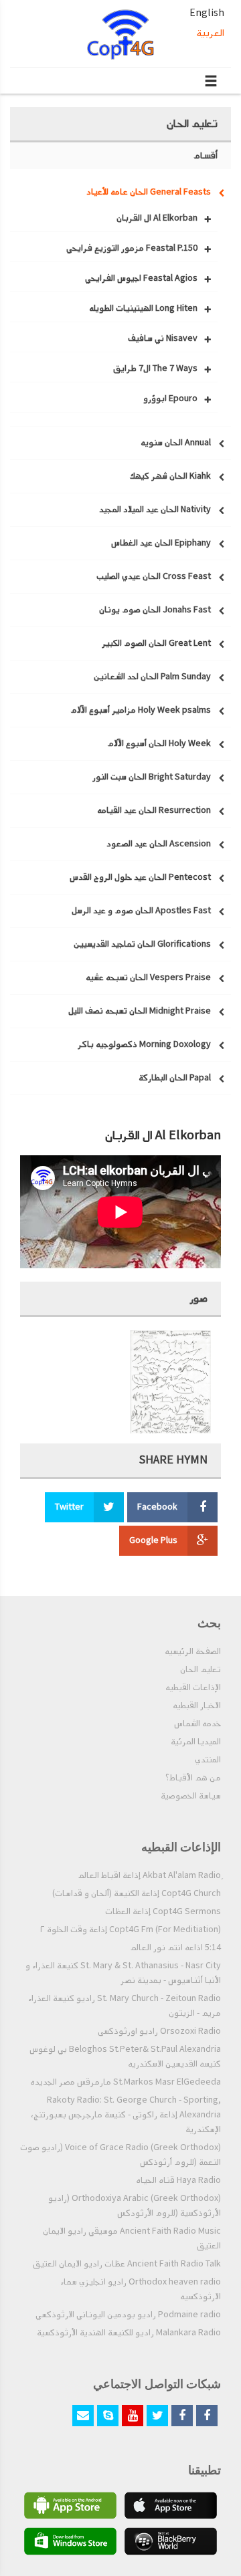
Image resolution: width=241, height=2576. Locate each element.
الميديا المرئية (196, 1742)
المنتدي (208, 1760)
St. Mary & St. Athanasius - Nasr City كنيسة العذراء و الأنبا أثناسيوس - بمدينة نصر (123, 1973)
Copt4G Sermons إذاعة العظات (163, 1911)
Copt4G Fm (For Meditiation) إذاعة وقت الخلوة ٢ (131, 1929)
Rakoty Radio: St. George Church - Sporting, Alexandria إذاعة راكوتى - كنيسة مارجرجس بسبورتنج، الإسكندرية (126, 2115)
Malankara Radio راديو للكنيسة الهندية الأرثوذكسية (129, 2333)
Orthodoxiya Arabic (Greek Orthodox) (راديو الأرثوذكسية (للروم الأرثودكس (135, 2206)
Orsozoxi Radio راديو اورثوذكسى (159, 2031)
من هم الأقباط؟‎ (193, 1778)
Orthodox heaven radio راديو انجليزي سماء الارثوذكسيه (141, 2289)
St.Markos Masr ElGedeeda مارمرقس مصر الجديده (126, 2082)
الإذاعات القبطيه (193, 1687)
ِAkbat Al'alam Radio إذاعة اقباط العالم (149, 1875)
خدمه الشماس (197, 1724)
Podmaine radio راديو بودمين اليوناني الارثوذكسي (128, 2315)
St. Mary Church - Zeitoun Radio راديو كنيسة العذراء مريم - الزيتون (125, 2006)
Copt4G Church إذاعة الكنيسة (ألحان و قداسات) (137, 1893)
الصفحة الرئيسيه (193, 1651)
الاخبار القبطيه (197, 1706)
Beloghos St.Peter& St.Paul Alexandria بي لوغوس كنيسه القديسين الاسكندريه (125, 2057)
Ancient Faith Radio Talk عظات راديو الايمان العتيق (127, 2264)
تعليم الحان (200, 1669)
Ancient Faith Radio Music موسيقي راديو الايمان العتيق (132, 2238)
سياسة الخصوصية (191, 1796)
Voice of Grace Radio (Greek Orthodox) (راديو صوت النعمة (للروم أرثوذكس (120, 2155)
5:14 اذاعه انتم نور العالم (175, 1948)
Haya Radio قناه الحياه (178, 2180)
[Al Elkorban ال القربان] (171, 1382)
